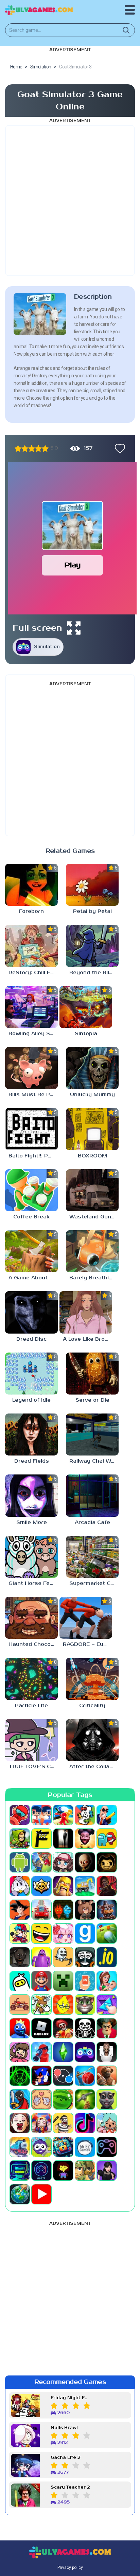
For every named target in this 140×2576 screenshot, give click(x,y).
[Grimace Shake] (41, 1957)
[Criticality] (92, 1679)
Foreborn (31, 911)
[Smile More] (31, 1495)
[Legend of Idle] (31, 1374)
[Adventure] (20, 1839)
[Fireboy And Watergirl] (63, 1910)
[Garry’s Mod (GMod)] (85, 1933)
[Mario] (41, 1981)
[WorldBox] (20, 2194)
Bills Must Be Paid (33, 1095)
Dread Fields (32, 1461)
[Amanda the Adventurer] (85, 1839)
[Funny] (41, 1933)
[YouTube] (41, 2194)
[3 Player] (63, 1815)
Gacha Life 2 (65, 2458)
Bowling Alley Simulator (33, 1034)
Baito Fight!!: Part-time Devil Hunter (33, 1156)
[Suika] (63, 2099)
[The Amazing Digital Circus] (41, 2123)
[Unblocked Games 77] (41, 2171)
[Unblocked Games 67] (107, 2147)
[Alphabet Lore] (41, 1839)
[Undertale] (63, 2171)
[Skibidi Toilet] (107, 2052)
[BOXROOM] (92, 1129)
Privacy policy (70, 2568)
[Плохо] (18, 448)
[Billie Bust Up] (20, 1886)
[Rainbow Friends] (20, 2028)
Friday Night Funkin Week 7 (70, 2398)
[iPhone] (20, 1981)
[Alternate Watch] (63, 1839)
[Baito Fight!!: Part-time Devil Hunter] (31, 1129)
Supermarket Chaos (94, 1583)
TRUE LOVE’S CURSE (33, 1767)
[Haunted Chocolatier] (31, 1618)
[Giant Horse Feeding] (31, 1557)
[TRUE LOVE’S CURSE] (31, 1740)
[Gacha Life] (63, 1933)
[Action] (107, 1815)
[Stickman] (20, 2099)
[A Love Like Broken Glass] (86, 1312)
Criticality (92, 1706)
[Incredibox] (85, 1957)
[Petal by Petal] (92, 885)
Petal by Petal (92, 911)
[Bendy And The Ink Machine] (107, 1862)
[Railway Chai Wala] (92, 1434)
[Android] (20, 1862)
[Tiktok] (85, 2123)
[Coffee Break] (31, 1190)
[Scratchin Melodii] (20, 2052)
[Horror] (63, 1957)
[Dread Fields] (31, 1434)
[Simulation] (85, 2052)
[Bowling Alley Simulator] (31, 1007)
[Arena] (41, 1862)
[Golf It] (107, 1933)
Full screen (37, 628)
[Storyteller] (41, 2099)
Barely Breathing (92, 1278)
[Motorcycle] (20, 2005)
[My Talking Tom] (85, 2005)
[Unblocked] (41, 2147)
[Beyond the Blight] (92, 946)
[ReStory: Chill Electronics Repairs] (31, 946)
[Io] (107, 1957)
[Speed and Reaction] (63, 2076)
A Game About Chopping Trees (33, 1278)
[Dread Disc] (31, 1312)
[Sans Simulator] (85, 2028)
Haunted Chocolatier (33, 1644)
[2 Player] (41, 1815)
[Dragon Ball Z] (20, 1910)
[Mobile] (85, 1981)
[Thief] (63, 2123)
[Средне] (32, 448)
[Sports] (85, 2076)
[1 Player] (20, 1815)
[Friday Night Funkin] (20, 1933)
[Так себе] (25, 448)
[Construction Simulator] (85, 1886)
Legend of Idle (31, 1400)
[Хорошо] (38, 448)
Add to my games (118, 448)
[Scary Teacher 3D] (107, 2028)
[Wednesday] (107, 2171)
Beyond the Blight (94, 973)
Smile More (32, 1522)
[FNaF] (107, 1910)
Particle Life (31, 1706)
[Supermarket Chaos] (92, 1557)
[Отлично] (45, 448)
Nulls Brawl (64, 2428)
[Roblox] (41, 2028)
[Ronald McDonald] (63, 2028)
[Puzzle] (107, 2005)
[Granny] (20, 1957)
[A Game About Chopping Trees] (31, 1251)
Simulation (47, 647)
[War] (85, 2171)
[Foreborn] (31, 885)
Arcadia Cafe (92, 1522)
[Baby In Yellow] (85, 1862)
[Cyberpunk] (107, 1886)
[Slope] (20, 2076)
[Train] (20, 2147)
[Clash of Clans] (63, 1886)
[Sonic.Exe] (41, 2076)
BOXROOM (92, 1156)
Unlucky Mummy (92, 1095)
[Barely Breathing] (92, 1251)
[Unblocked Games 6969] (20, 2171)
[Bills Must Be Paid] (31, 1068)
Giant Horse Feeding (33, 1583)
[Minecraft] (63, 1981)
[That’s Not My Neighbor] (20, 2123)
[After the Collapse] (92, 1740)
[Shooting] (41, 2052)
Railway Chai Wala (94, 1461)
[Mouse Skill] (41, 2005)
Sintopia (86, 1034)
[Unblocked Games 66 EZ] (85, 2147)
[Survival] (85, 2099)
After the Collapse (94, 1767)
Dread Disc (31, 1339)
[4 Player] (85, 1815)
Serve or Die (92, 1400)
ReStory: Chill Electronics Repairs (33, 973)
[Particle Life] (31, 1679)
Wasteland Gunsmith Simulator (94, 1217)
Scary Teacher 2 (70, 2487)
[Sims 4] (63, 2052)
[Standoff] (107, 2076)
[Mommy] (107, 1981)
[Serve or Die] (92, 1374)
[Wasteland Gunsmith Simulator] (92, 1190)
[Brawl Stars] (41, 1886)
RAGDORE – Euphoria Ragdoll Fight (87, 1644)
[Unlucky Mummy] (92, 1068)
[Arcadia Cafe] (92, 1495)
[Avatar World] (63, 1862)
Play (73, 565)
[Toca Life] (107, 2123)
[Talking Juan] (107, 2099)
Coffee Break (31, 1217)
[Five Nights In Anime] (85, 1910)
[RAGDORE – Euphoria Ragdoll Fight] (86, 1618)
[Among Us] (107, 1839)
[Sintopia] (86, 1007)
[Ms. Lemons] (63, 2005)
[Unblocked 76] (63, 2147)
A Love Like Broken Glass (87, 1339)
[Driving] (41, 1910)
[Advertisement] (70, 201)
